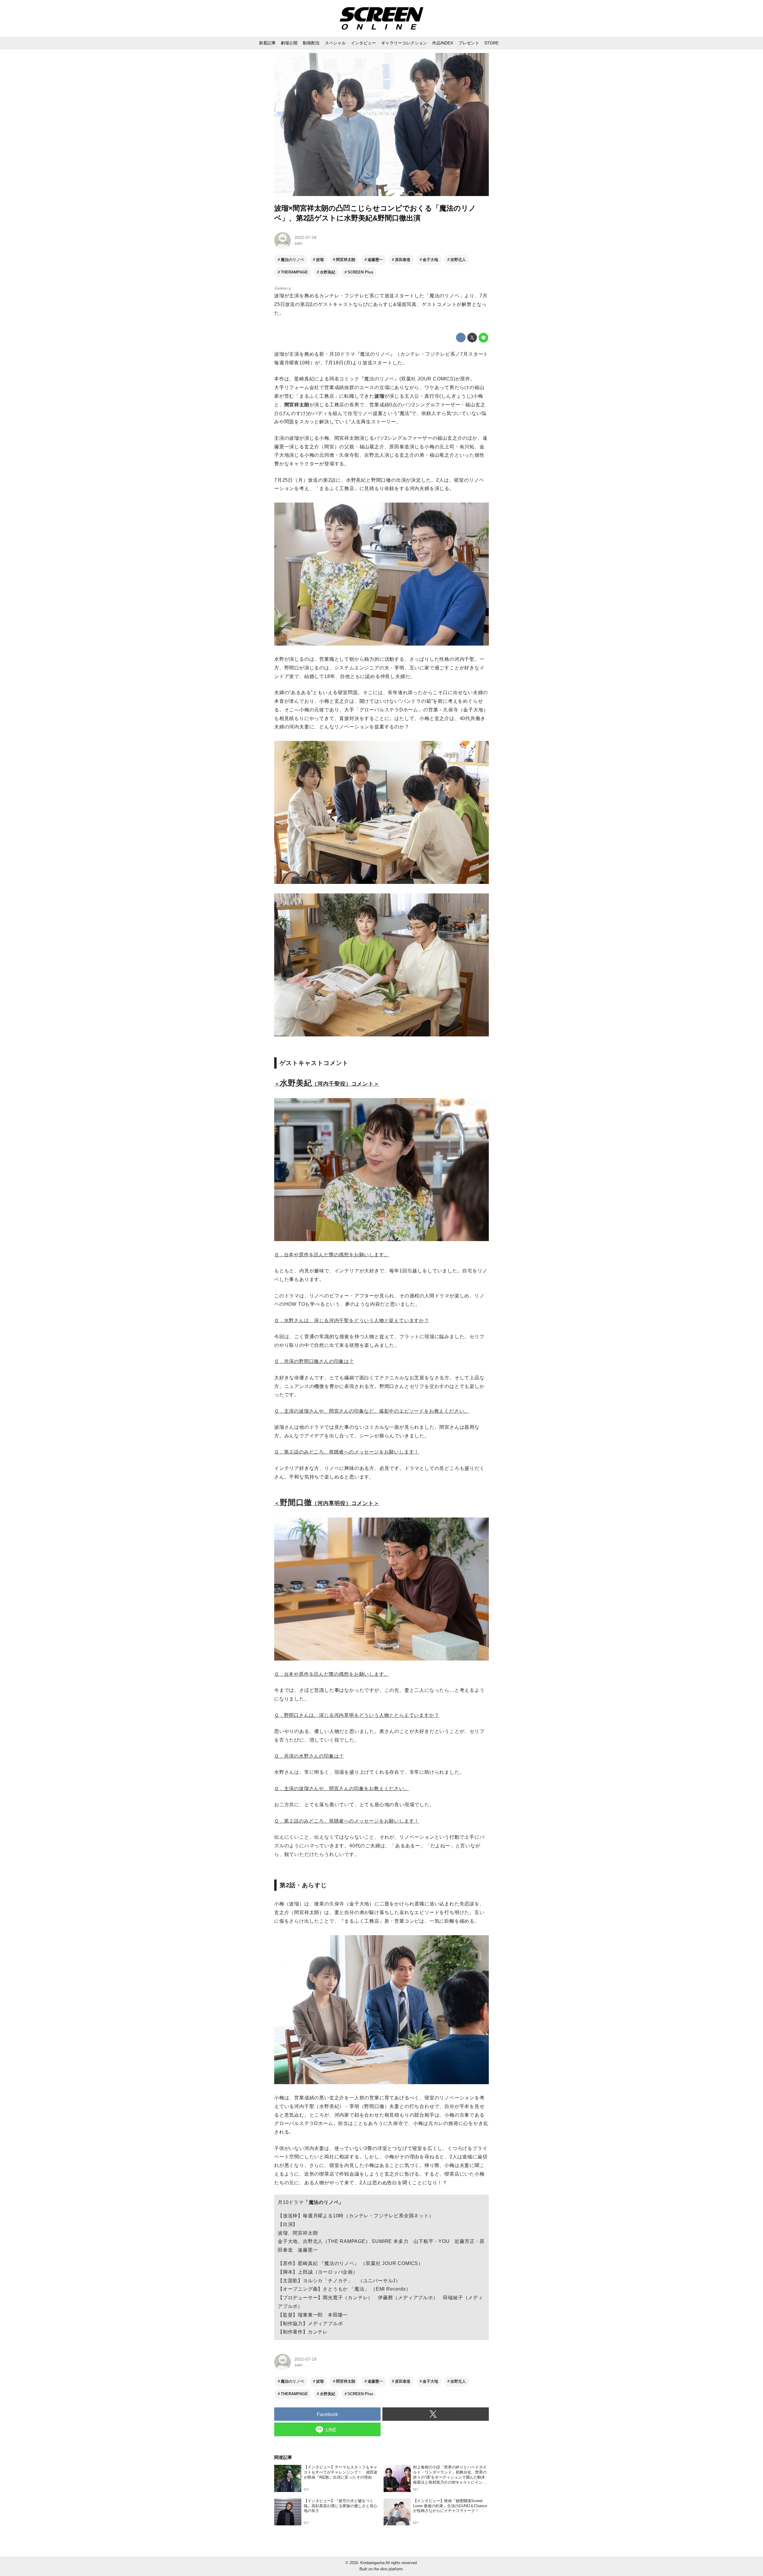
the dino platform (388, 2569)
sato (298, 243)
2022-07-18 (305, 237)
